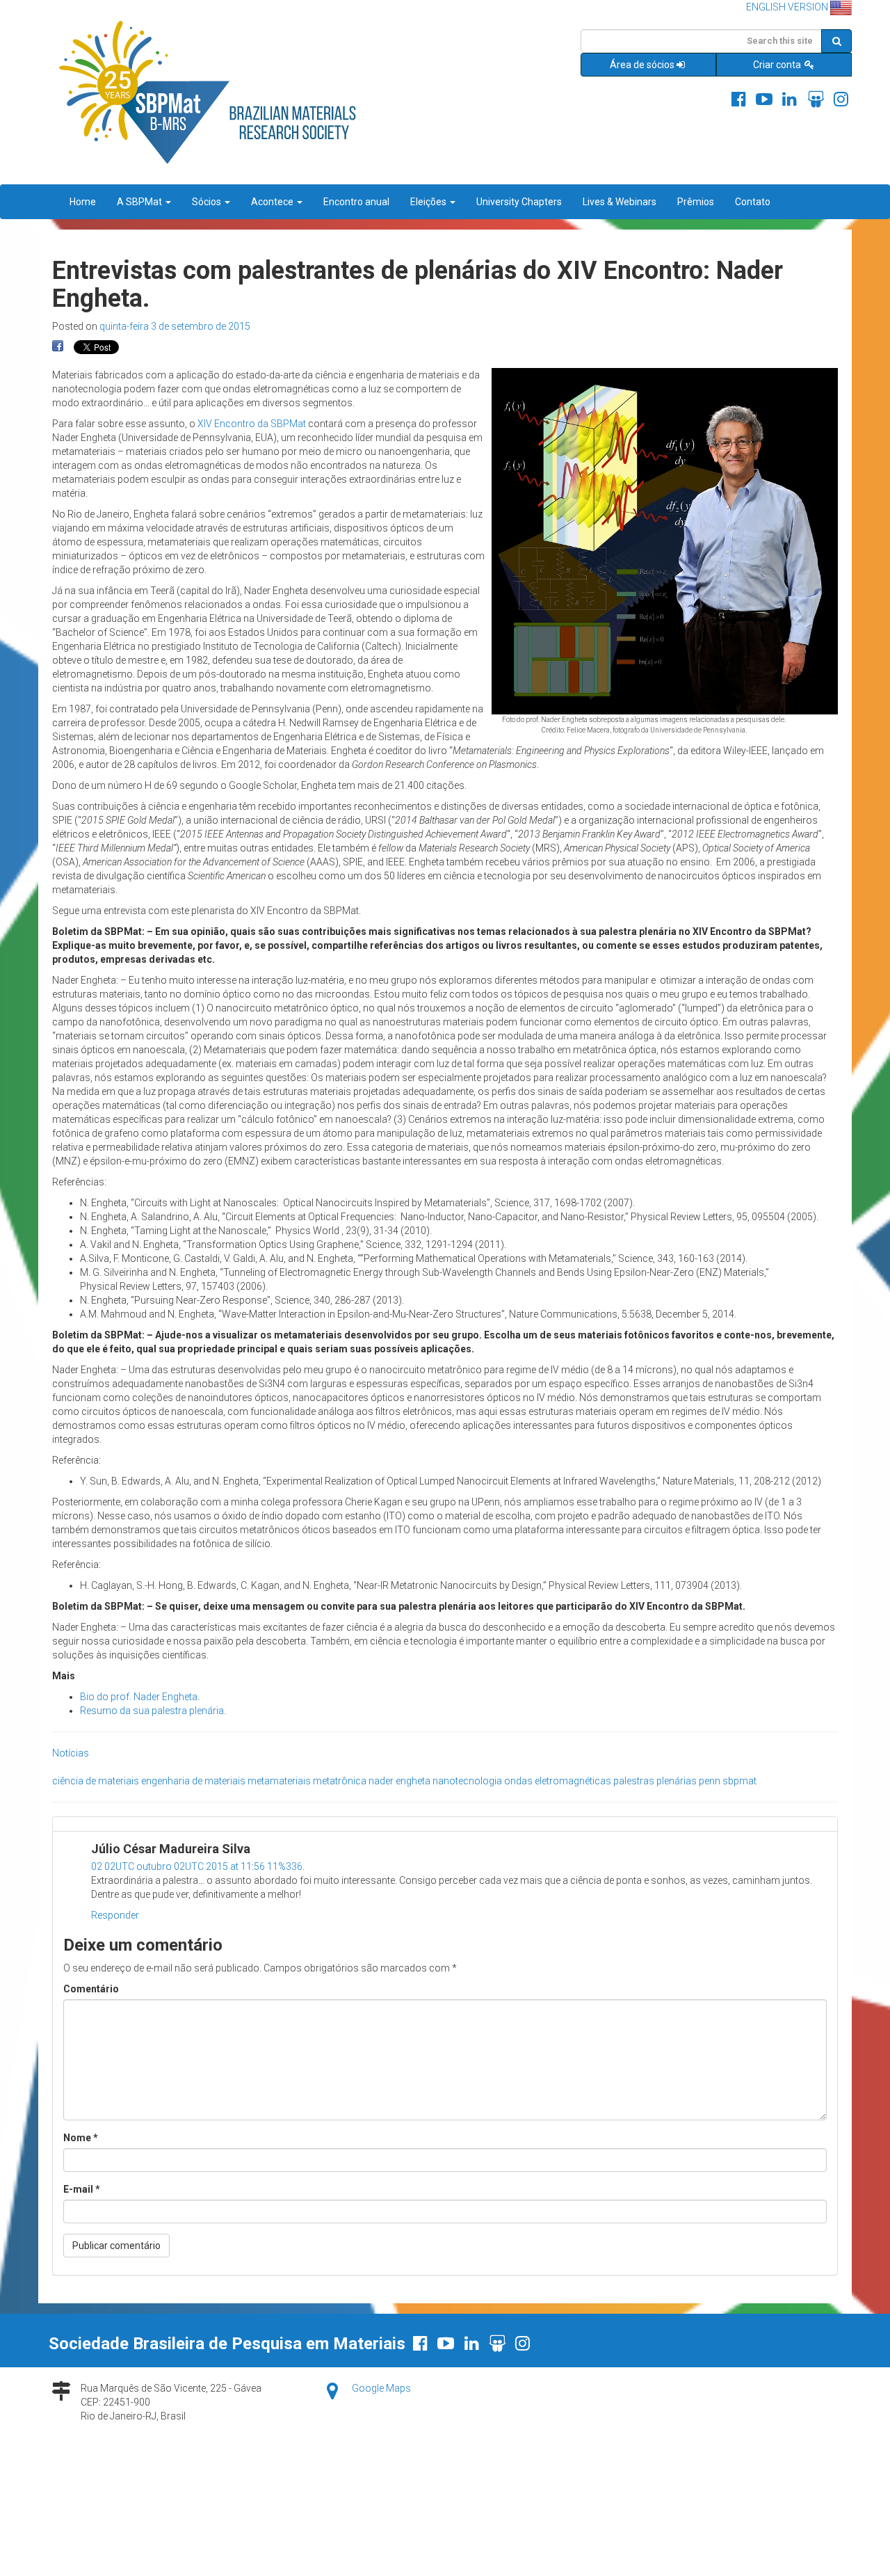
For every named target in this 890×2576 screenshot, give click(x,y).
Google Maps (381, 2388)
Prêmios (696, 202)
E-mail (82, 2189)
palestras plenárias (655, 1781)
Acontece (273, 202)
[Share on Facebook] (58, 346)
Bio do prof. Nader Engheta (139, 1697)
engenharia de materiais (193, 1781)
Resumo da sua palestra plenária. (153, 1711)
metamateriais (279, 1781)
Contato (753, 202)
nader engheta (399, 1781)
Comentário (91, 1989)
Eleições (429, 202)
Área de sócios (642, 65)
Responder (115, 1915)
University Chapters (519, 202)
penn (710, 1781)
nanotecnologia (467, 1781)
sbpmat (739, 1781)
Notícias (71, 1753)
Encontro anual (356, 202)
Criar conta (778, 65)
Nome (81, 2138)
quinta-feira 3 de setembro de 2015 (175, 326)
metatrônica (340, 1781)
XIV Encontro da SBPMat (252, 424)
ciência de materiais (96, 1781)
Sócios (208, 202)
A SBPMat (140, 202)
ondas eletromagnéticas (558, 1781)
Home (83, 202)
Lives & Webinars (620, 202)
